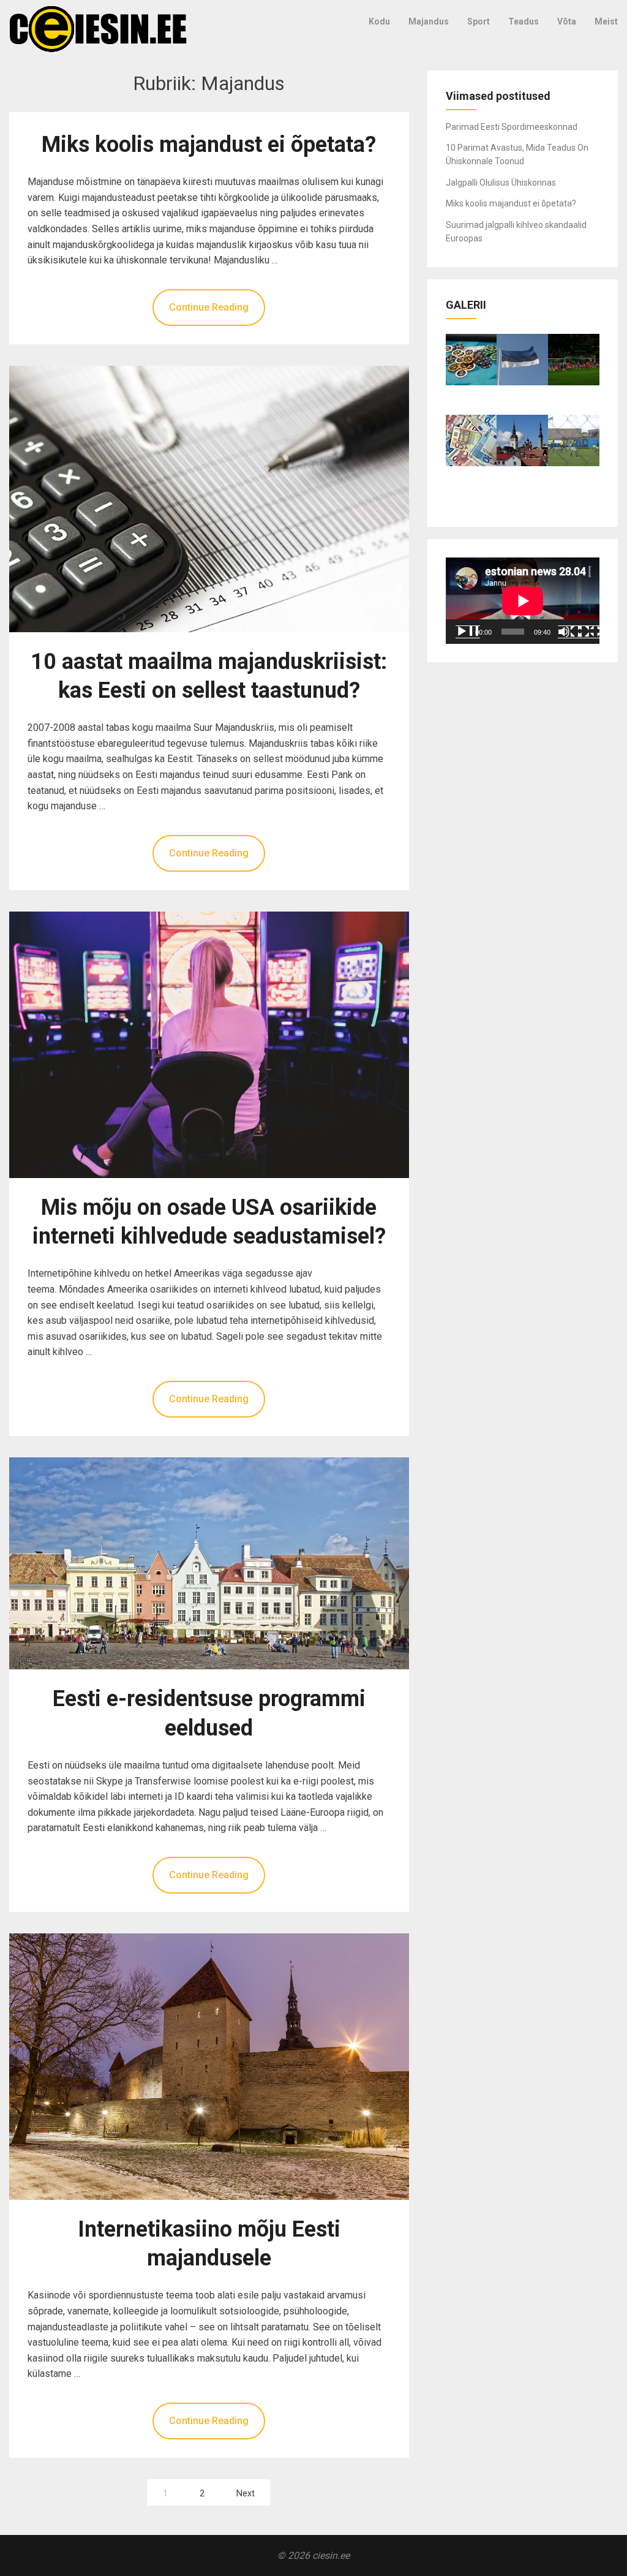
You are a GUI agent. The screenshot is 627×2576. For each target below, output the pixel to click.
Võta (567, 21)
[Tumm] (570, 632)
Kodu (379, 21)
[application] (523, 601)
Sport (479, 21)
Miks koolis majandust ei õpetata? (209, 145)
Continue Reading (209, 307)
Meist (606, 21)
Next (246, 2494)
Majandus (429, 21)
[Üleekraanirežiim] (590, 632)
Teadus (524, 21)
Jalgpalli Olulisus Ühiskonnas (501, 183)
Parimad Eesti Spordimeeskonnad (512, 127)
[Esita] (468, 632)
